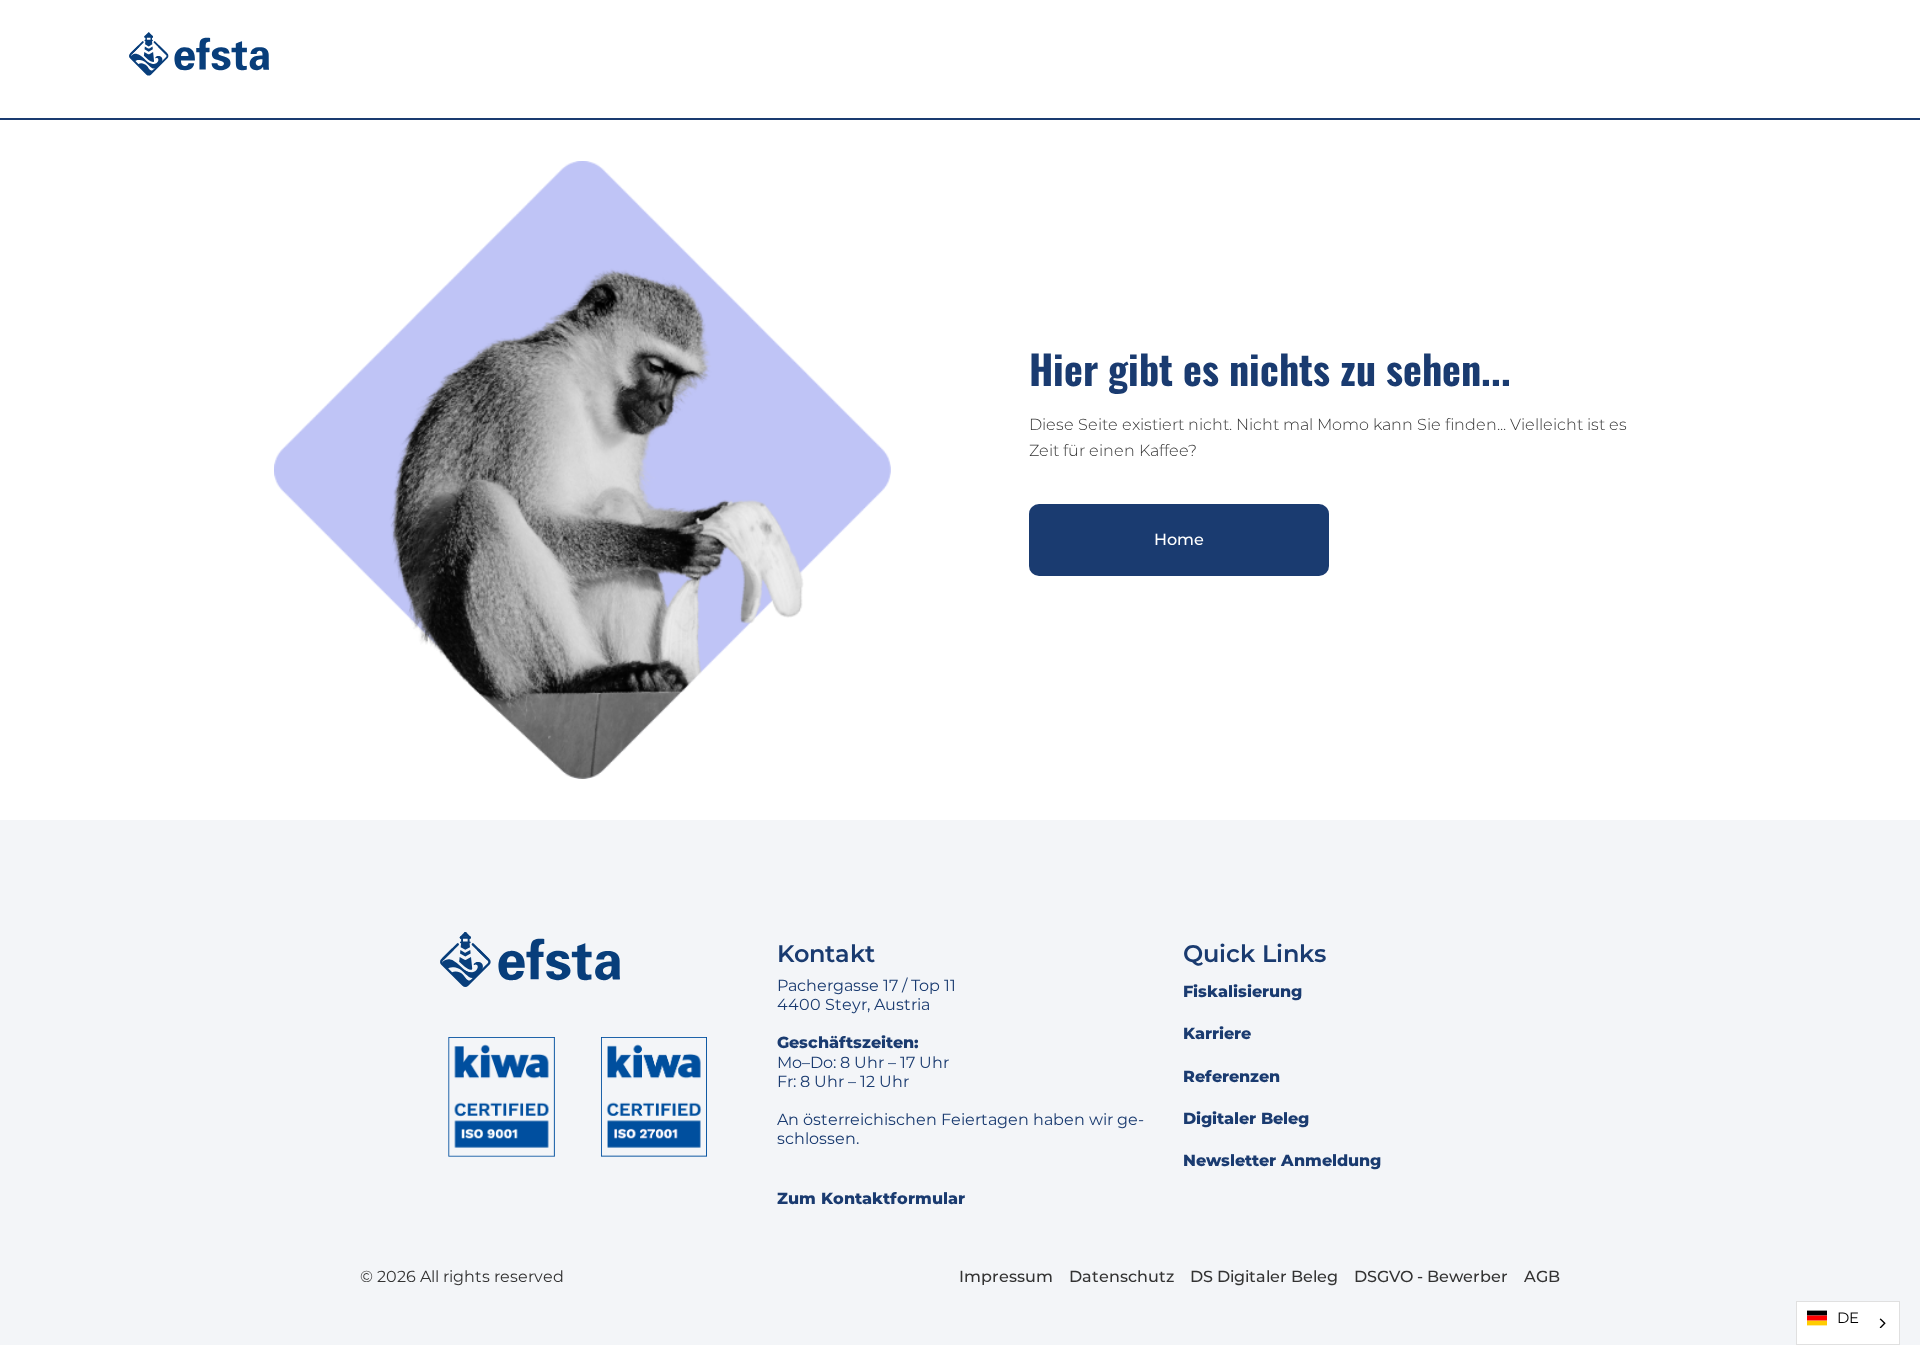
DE (1848, 1318)
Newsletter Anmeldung (1282, 1160)
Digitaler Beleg (1246, 1118)
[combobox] (1848, 1323)
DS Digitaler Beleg (1264, 1276)
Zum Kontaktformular (871, 1198)
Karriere (1217, 1033)
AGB (1542, 1276)
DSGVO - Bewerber (1431, 1276)
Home (1179, 539)
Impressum (1006, 1276)
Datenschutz (1121, 1276)
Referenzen (1231, 1076)
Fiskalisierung (1242, 991)
